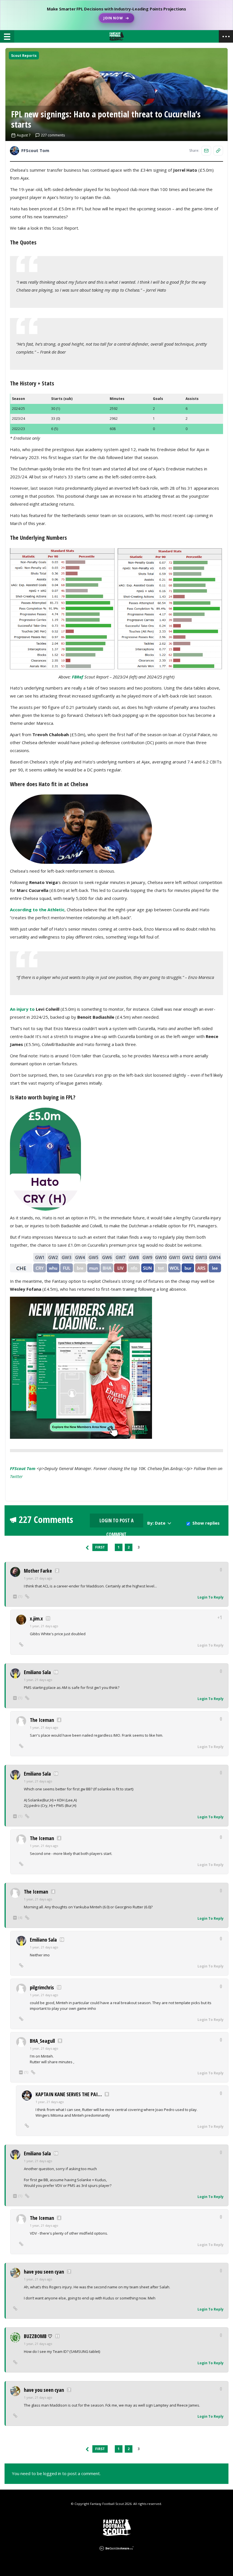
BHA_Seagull (42, 2041)
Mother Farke (38, 1571)
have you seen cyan (44, 2272)
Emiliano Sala (37, 1672)
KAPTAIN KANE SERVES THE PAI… (69, 2094)
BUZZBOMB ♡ (38, 2336)
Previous (87, 1547)
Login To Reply (211, 1597)
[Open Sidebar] (226, 36)
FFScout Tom (23, 1468)
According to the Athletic (37, 910)
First (100, 1547)
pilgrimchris (42, 1987)
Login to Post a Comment (116, 1522)
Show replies (206, 1523)
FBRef (78, 677)
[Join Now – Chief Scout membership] (116, 15)
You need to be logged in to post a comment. (56, 2473)
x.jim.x (36, 1618)
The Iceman (42, 1720)
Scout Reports (24, 56)
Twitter (16, 1476)
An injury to (23, 1009)
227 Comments (46, 1520)
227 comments (53, 135)
